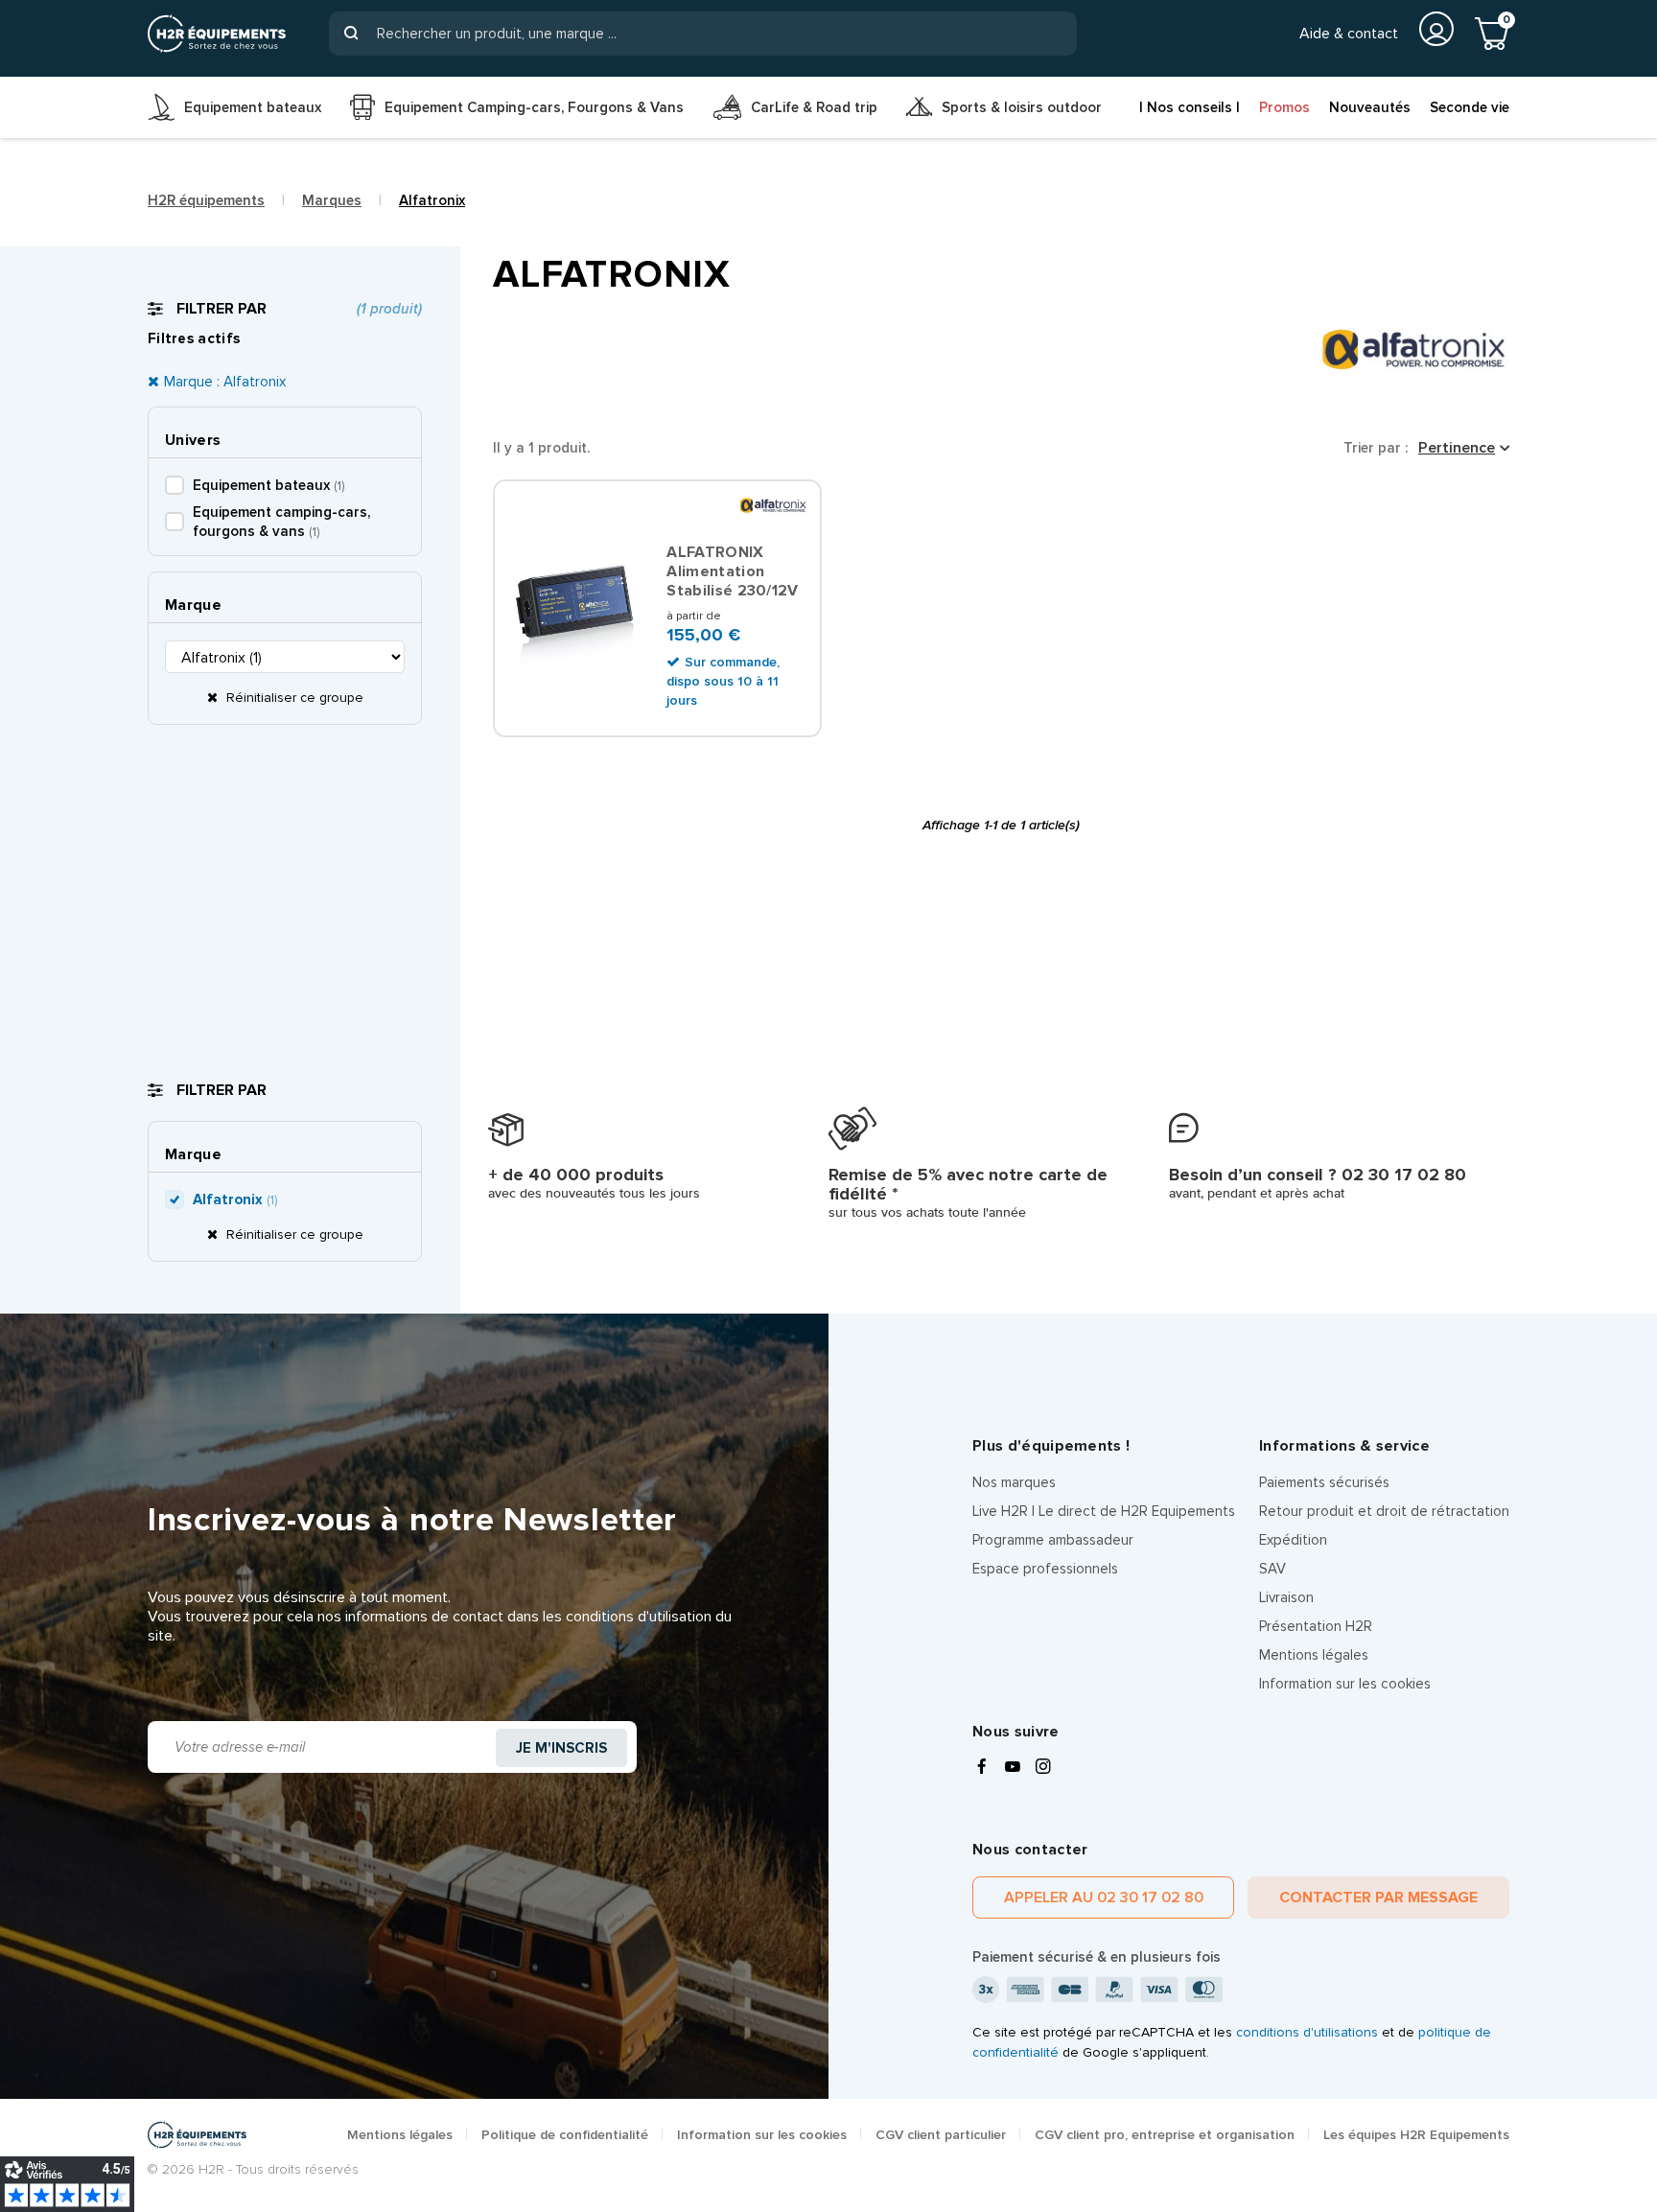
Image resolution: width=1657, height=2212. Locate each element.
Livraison (1286, 1597)
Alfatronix (235, 1199)
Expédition (1293, 1540)
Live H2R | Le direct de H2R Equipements (1104, 1511)
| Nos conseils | (1190, 107)
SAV (1272, 1569)
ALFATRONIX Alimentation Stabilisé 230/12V (732, 571)
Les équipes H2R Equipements (1416, 2135)
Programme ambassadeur (1053, 1540)
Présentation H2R (1316, 1626)
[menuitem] (234, 107)
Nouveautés (1370, 107)
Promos (1284, 107)
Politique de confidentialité (565, 2135)
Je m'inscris (561, 1748)
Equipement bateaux (268, 485)
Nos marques (1014, 1482)
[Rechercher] (351, 34)
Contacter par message (1378, 1898)
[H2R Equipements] (217, 34)
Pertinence (1457, 448)
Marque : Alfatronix (225, 382)
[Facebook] (982, 1768)
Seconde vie (1470, 107)
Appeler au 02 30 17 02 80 (1104, 1898)
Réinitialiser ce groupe (293, 698)
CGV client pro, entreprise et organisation (1165, 2135)
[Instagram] (1043, 1768)
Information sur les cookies (1345, 1684)
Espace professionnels (1045, 1569)
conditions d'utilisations (1307, 2032)
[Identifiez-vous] (1436, 29)
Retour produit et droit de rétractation (1384, 1511)
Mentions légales (1314, 1655)
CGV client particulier (941, 2135)
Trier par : (1376, 448)
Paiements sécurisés (1324, 1482)
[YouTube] (1013, 1768)
